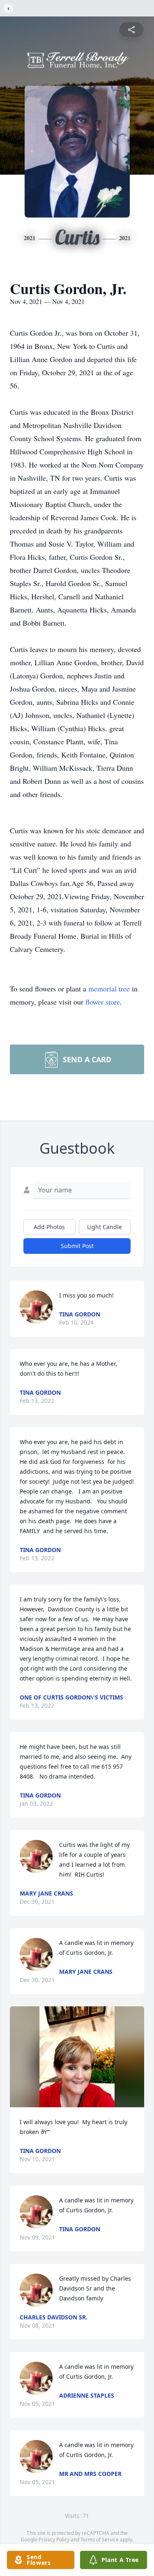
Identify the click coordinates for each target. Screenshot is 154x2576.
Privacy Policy (54, 2540)
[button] (77, 2057)
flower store (103, 1002)
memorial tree (109, 989)
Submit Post (77, 1246)
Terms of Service (100, 2540)
